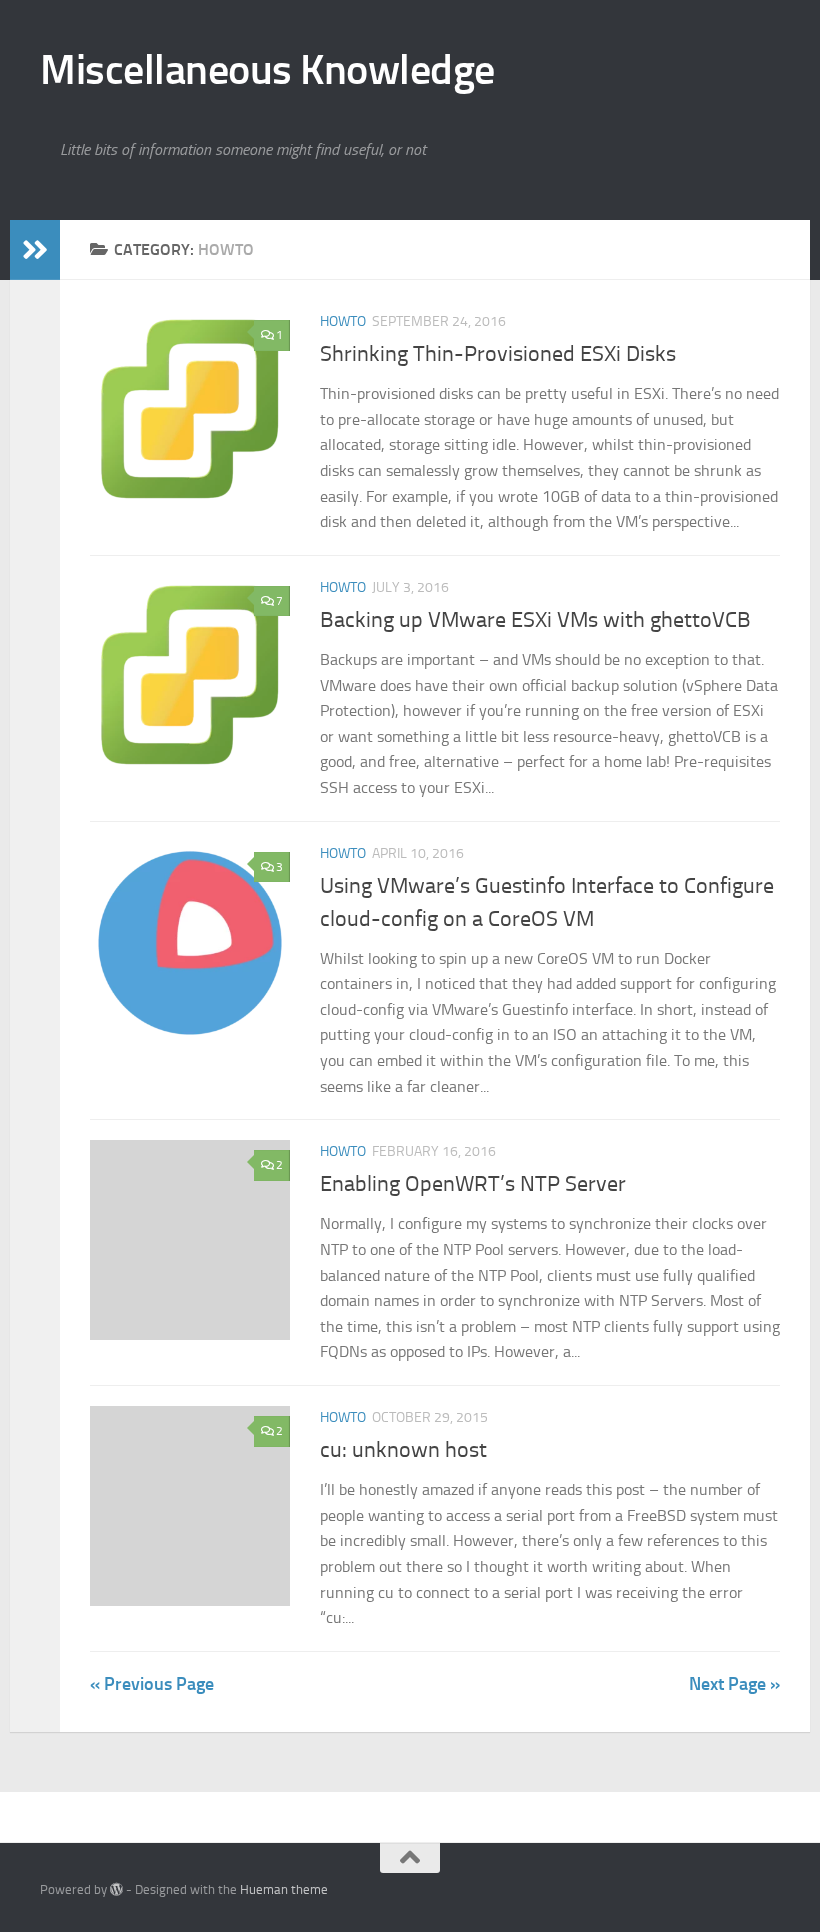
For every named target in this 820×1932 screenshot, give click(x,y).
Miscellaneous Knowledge (267, 70)
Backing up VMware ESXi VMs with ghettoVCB (535, 620)
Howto (343, 321)
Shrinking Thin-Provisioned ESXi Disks (498, 354)
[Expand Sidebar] (35, 250)
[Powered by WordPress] (116, 1889)
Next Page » (734, 1684)
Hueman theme (284, 1889)
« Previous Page (152, 1684)
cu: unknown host (403, 1450)
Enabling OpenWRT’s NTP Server (473, 1184)
